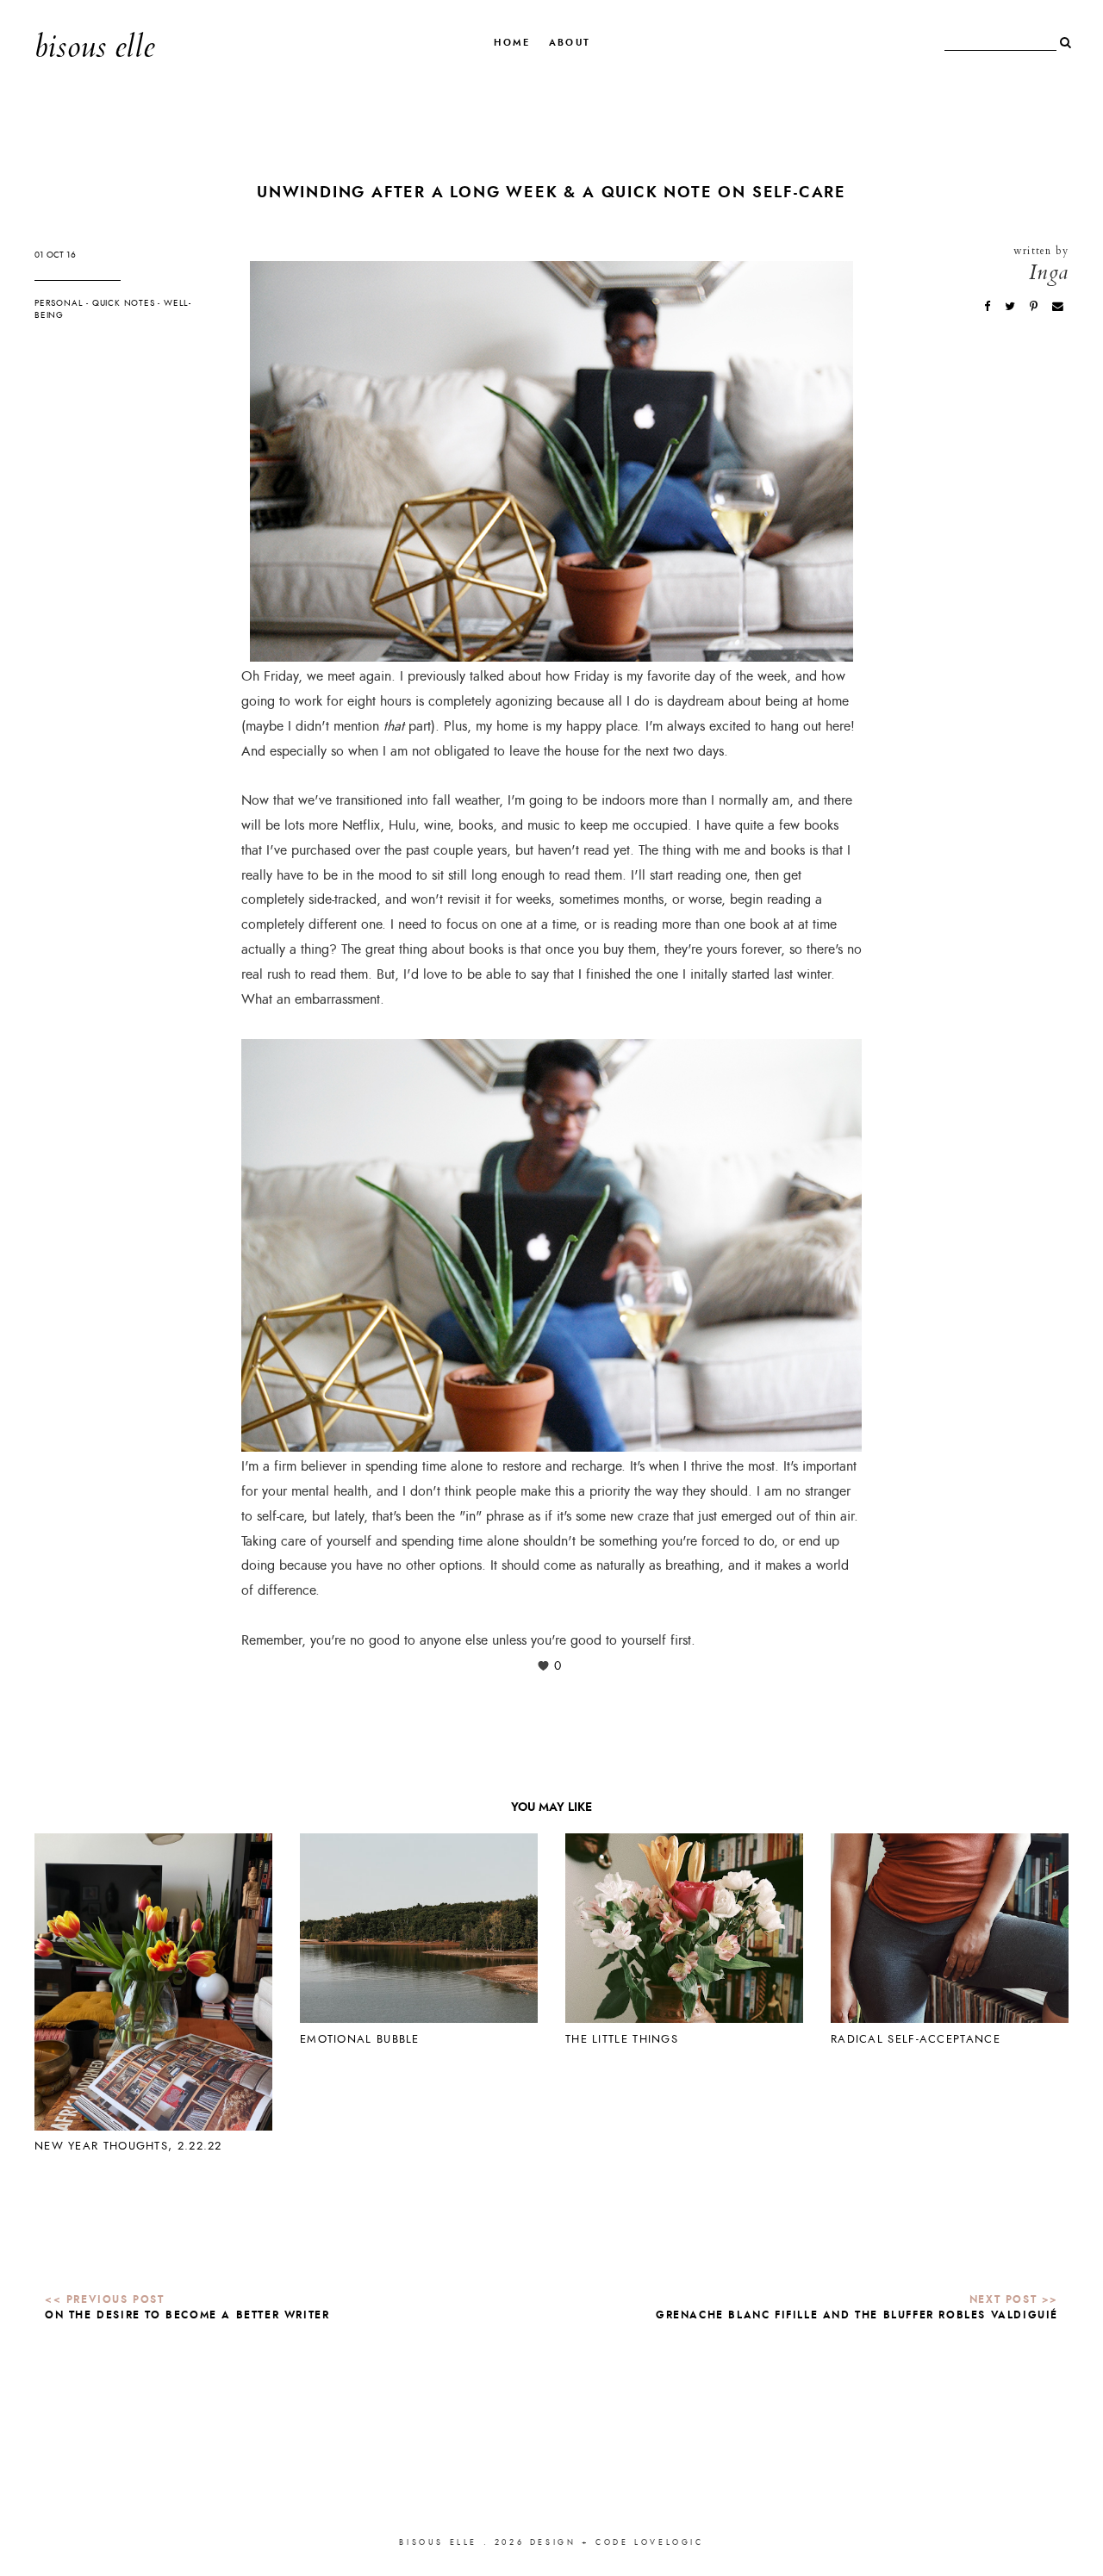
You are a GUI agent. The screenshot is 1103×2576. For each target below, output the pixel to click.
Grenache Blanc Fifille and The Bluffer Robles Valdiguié (857, 2315)
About (570, 43)
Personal (59, 303)
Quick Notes (124, 303)
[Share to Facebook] (989, 306)
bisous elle (94, 47)
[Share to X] (1012, 306)
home (512, 43)
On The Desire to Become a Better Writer (187, 2315)
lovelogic (669, 2542)
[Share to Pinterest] (1035, 306)
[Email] (1058, 306)
